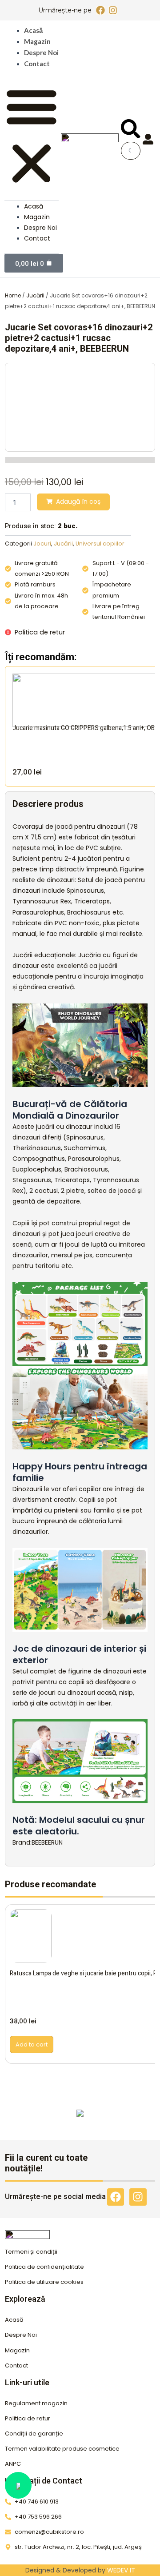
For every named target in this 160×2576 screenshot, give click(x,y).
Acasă (33, 30)
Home (13, 295)
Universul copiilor (100, 544)
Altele (80, 2121)
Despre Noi (41, 52)
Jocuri (42, 544)
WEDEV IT (121, 2570)
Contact (37, 64)
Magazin (37, 41)
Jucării (35, 295)
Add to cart (32, 2044)
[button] (32, 136)
